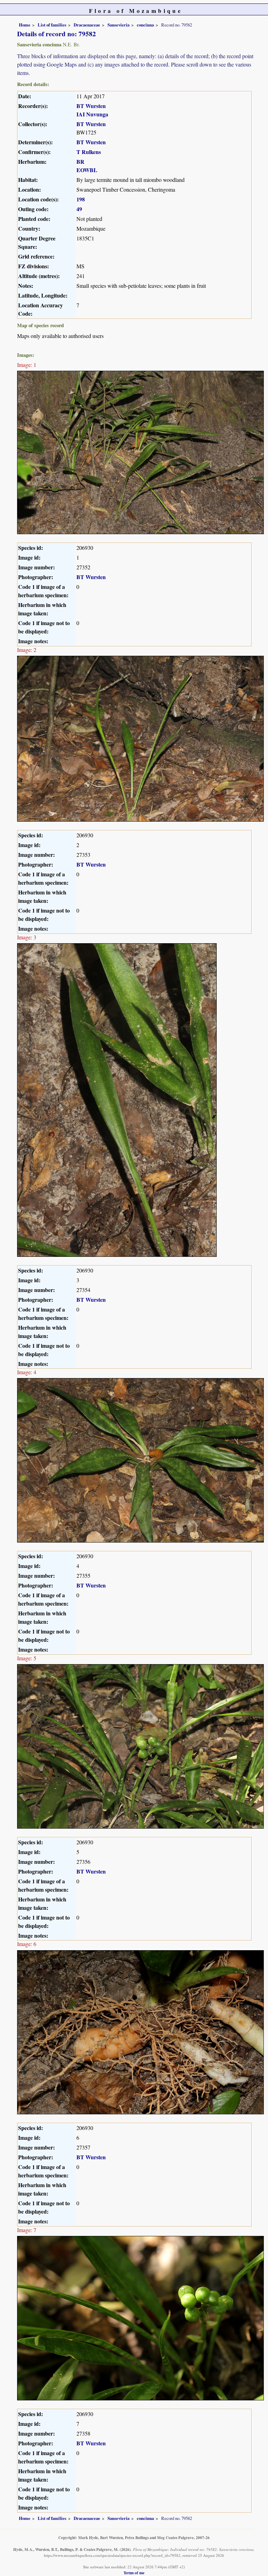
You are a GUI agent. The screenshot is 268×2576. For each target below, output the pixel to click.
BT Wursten (91, 106)
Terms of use (134, 2573)
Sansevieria (118, 25)
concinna (145, 25)
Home (25, 25)
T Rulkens (89, 152)
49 (79, 209)
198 (81, 199)
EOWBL (87, 170)
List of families (52, 25)
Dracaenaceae (87, 25)
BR (80, 162)
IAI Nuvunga (92, 114)
